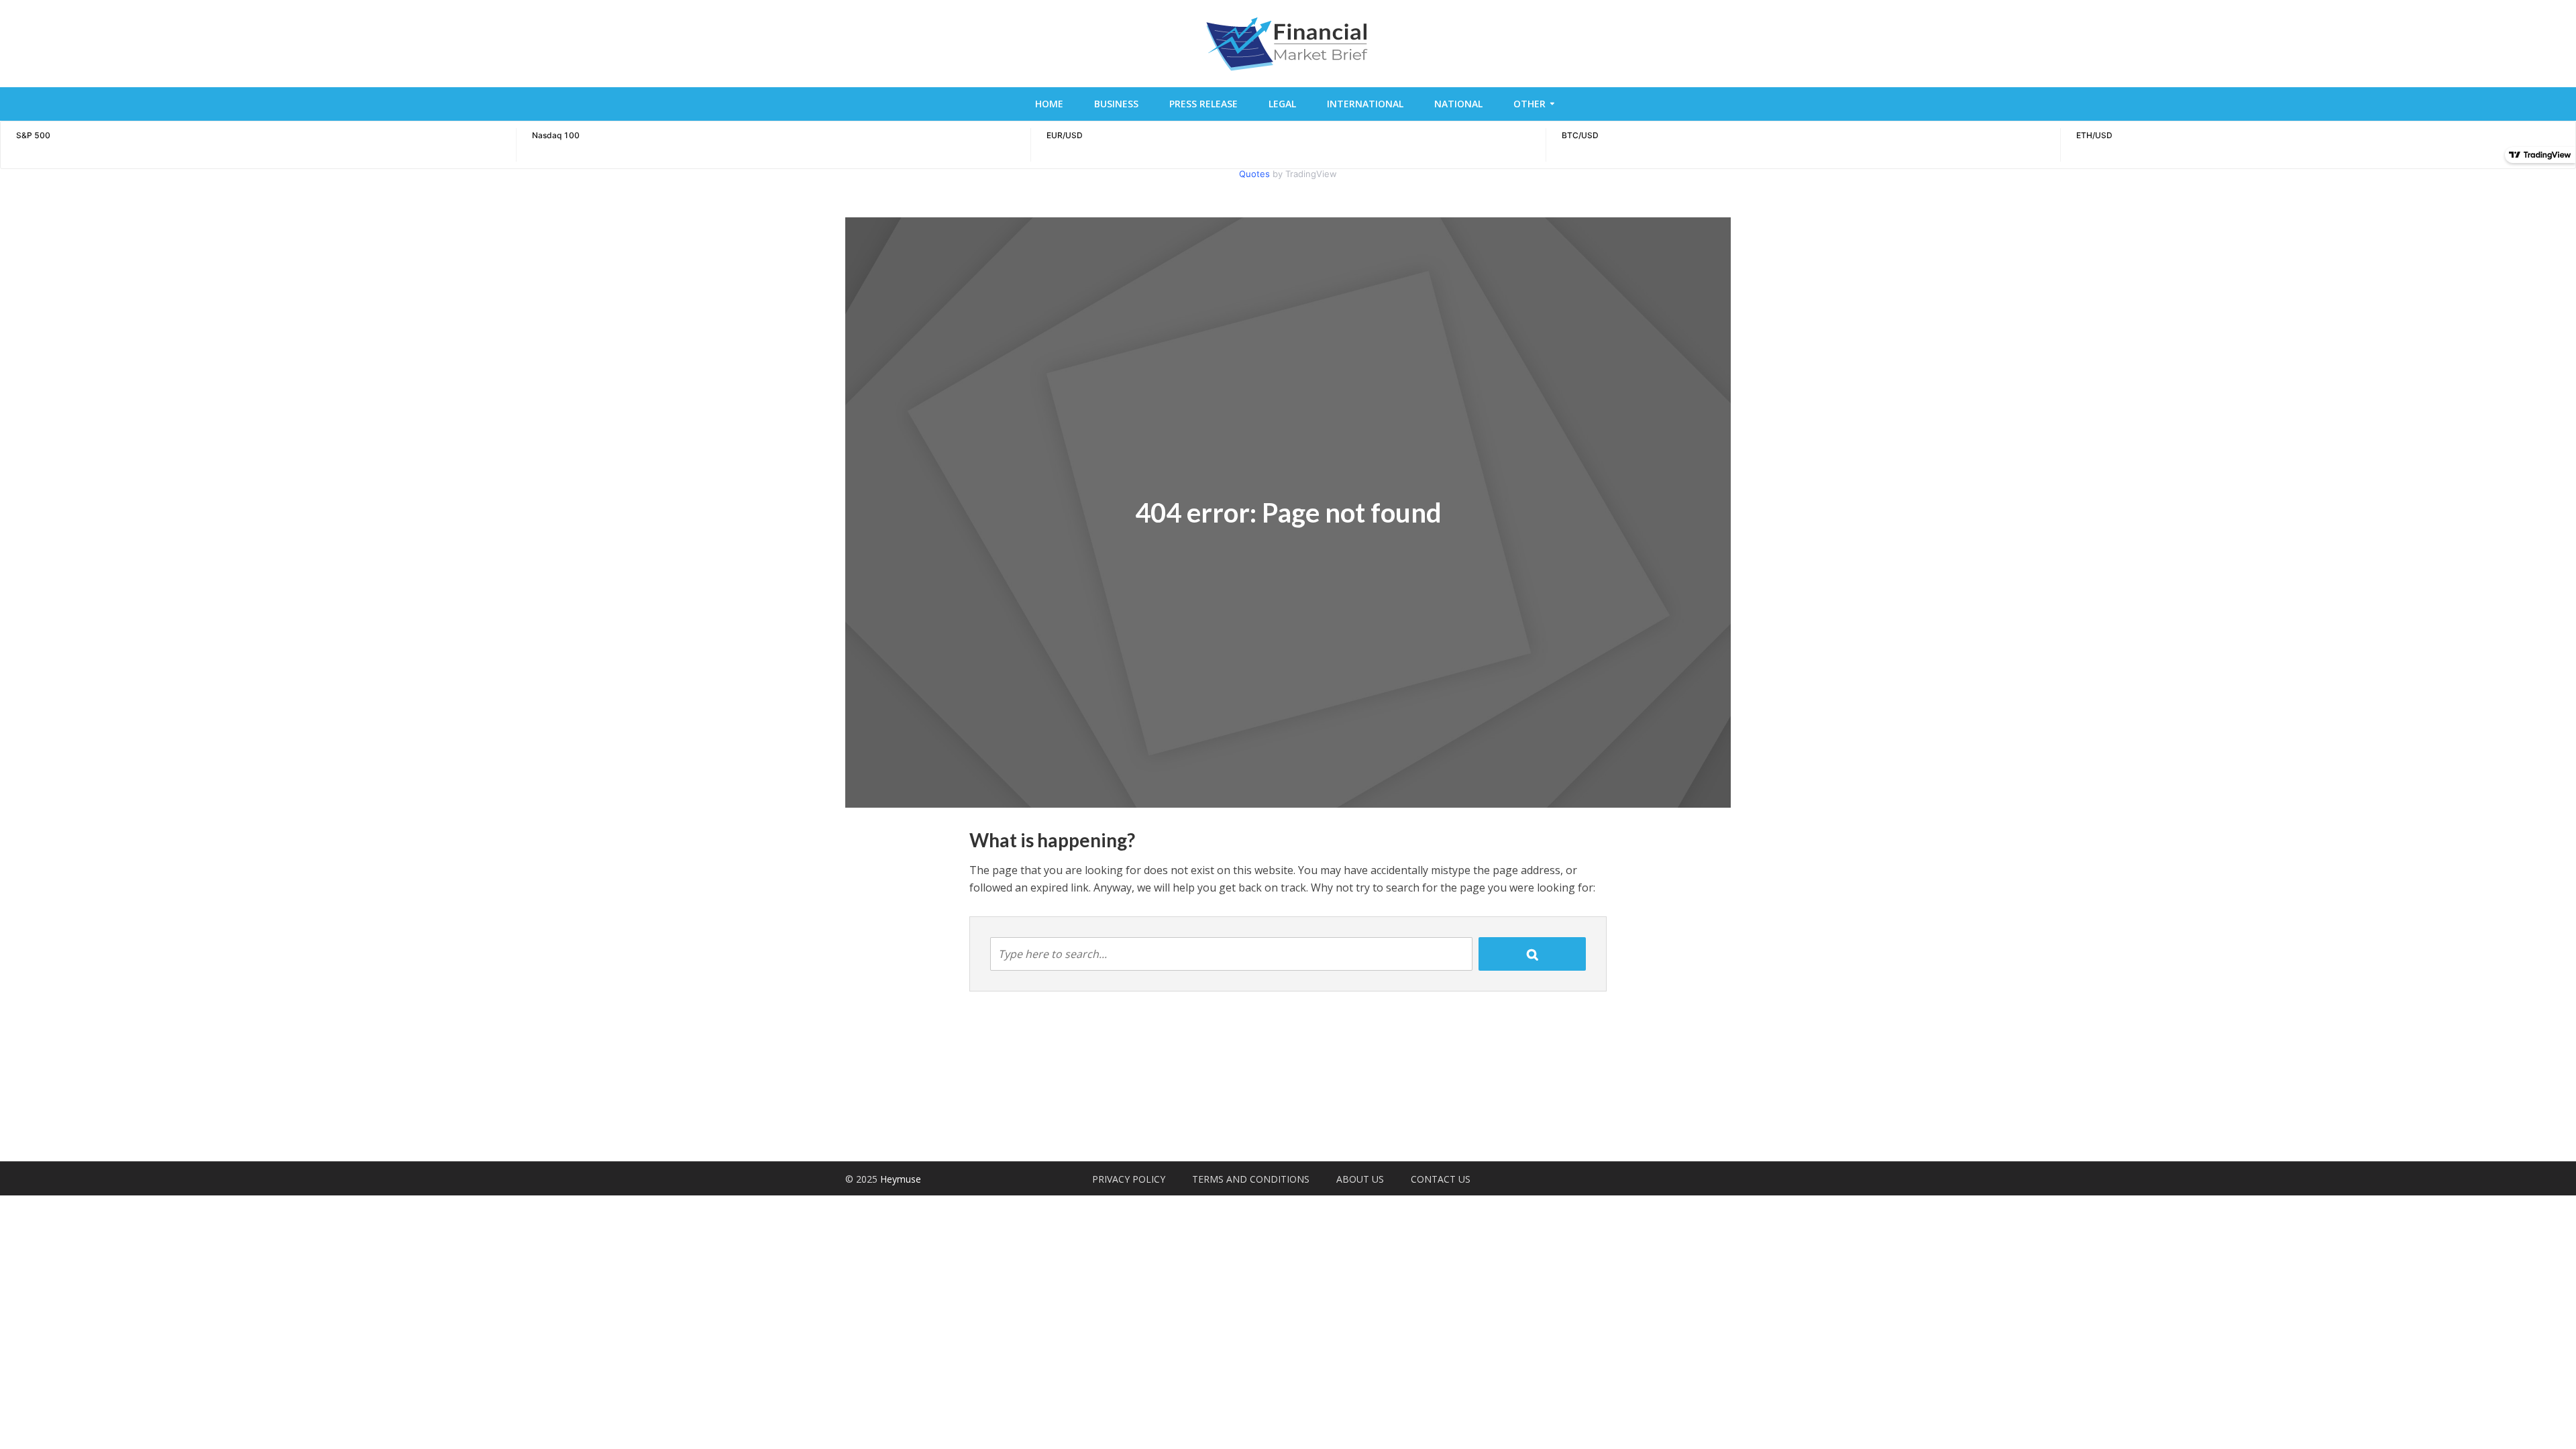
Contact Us (1441, 1179)
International (1365, 104)
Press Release (1203, 104)
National (1458, 104)
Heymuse (901, 1179)
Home (1049, 104)
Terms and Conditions (1251, 1179)
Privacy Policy (1129, 1179)
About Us (1360, 1179)
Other (1529, 104)
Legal (1282, 104)
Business (1116, 104)
